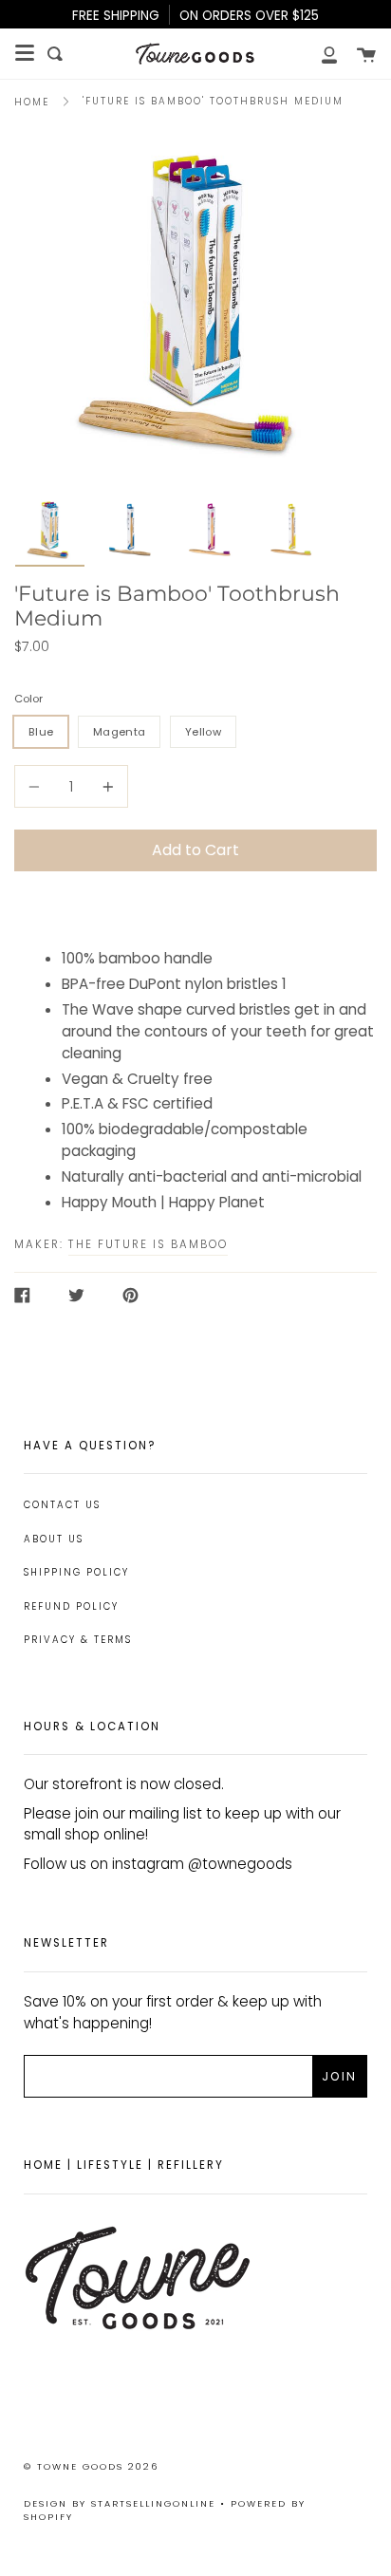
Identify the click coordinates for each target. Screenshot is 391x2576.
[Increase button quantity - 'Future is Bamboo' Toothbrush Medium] (105, 786)
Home (32, 102)
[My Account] (319, 54)
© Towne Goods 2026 (91, 2466)
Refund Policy (71, 1606)
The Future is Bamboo (148, 1244)
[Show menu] (25, 53)
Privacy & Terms (78, 1640)
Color (28, 699)
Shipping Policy (76, 1572)
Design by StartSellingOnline (122, 2503)
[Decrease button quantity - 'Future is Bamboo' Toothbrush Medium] (37, 786)
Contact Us (62, 1505)
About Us (54, 1539)
